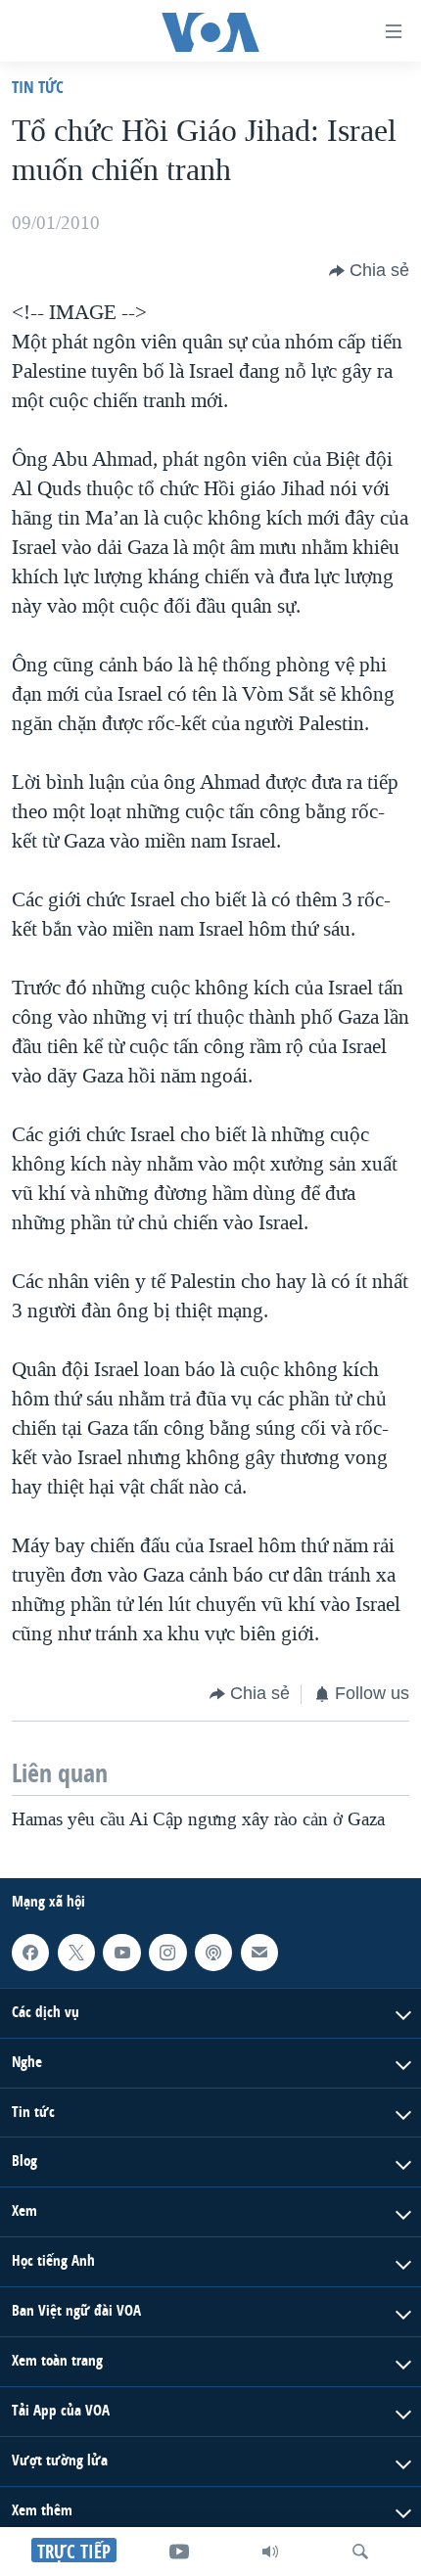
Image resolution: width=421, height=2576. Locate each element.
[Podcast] (213, 1953)
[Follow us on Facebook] (30, 1953)
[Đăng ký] (259, 1953)
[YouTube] (179, 2552)
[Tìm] (360, 2552)
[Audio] (270, 2552)
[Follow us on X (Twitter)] (76, 1953)
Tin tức (38, 87)
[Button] (369, 271)
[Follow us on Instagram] (167, 1953)
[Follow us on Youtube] (121, 1953)
